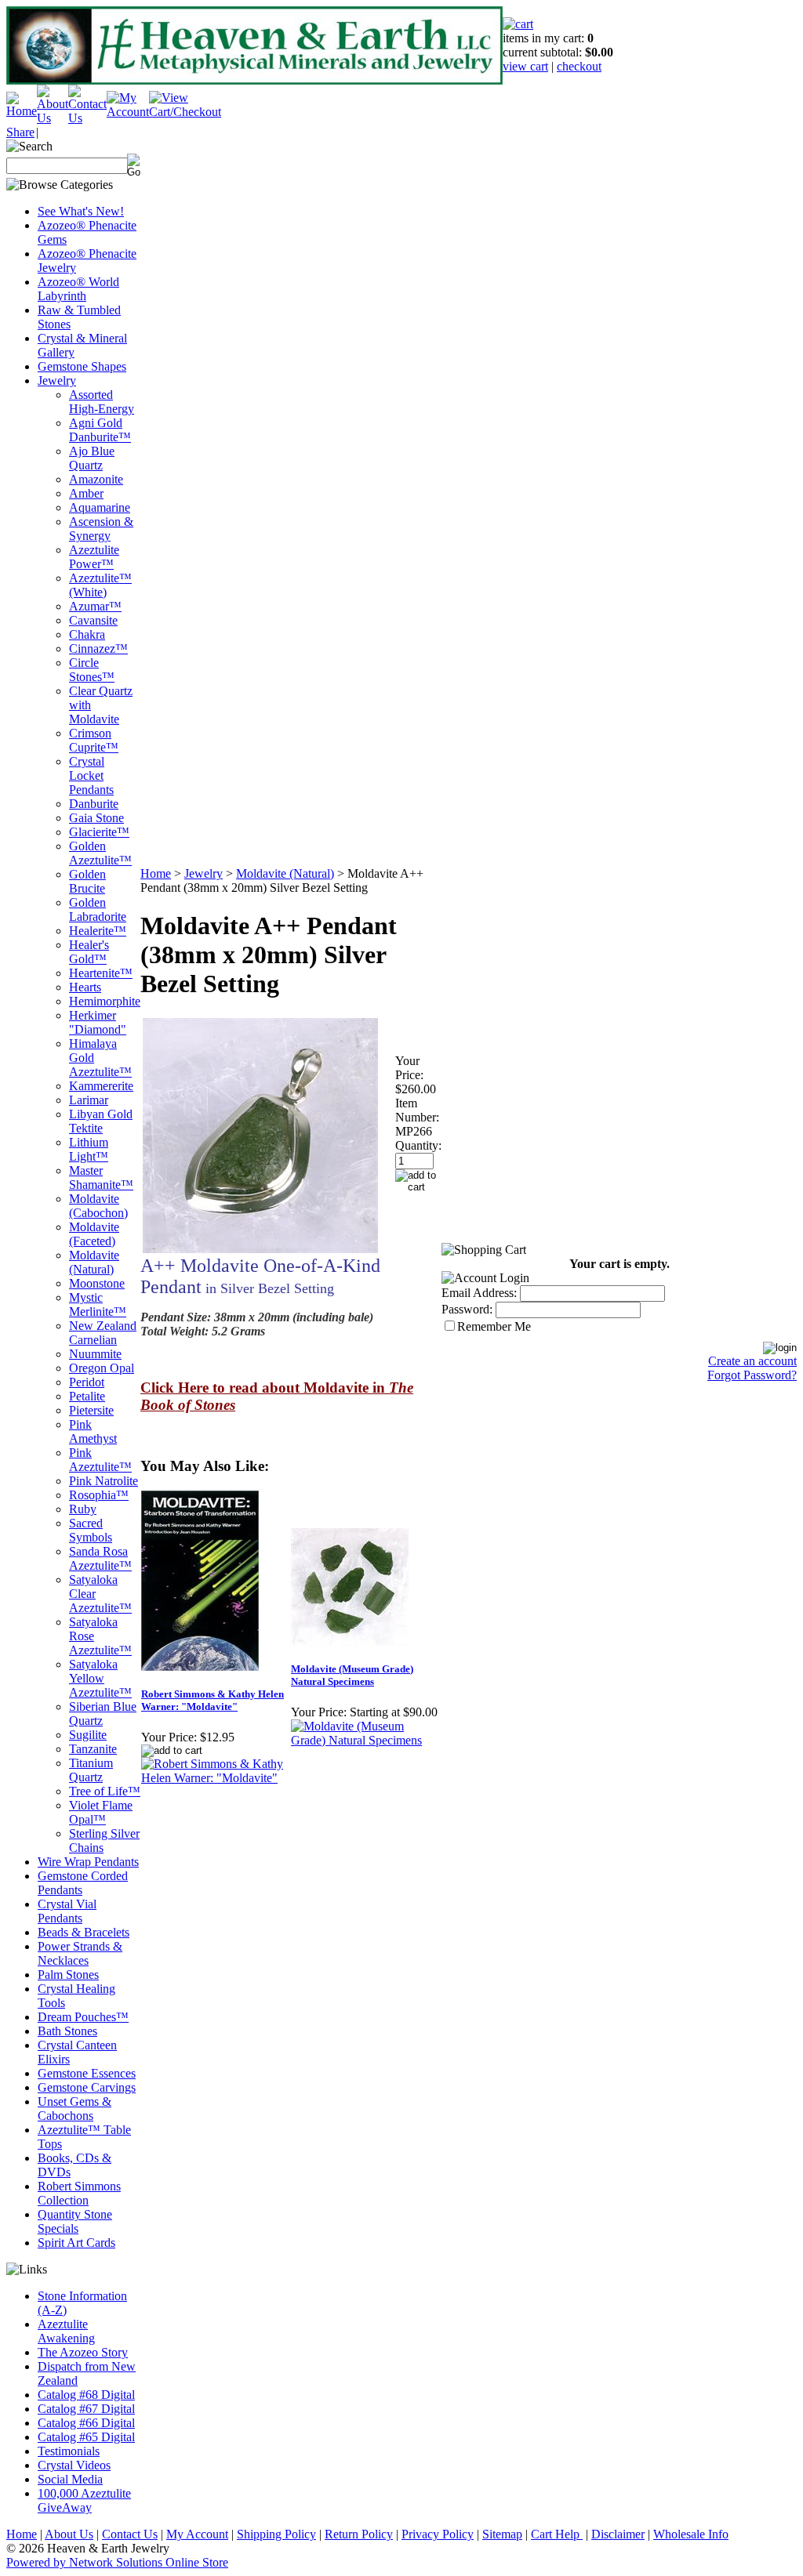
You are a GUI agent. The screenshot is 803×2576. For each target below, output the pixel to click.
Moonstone (97, 1283)
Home (156, 873)
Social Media (70, 2479)
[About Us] (53, 118)
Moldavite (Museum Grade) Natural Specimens (352, 1675)
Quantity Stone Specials (75, 2221)
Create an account (752, 1361)
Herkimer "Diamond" (98, 1022)
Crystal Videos (74, 2465)
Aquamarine (100, 507)
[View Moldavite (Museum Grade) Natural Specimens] (365, 1740)
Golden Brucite (87, 881)
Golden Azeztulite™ (100, 853)
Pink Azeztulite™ (100, 1460)
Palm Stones (68, 1975)
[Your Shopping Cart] (518, 24)
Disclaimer (618, 2534)
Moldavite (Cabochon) (98, 1206)
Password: (467, 1309)
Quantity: (418, 1145)
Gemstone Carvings (87, 2087)
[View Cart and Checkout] (185, 112)
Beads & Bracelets (84, 1932)
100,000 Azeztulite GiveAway (84, 2500)
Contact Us (130, 2534)
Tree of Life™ (105, 1791)
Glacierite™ (99, 832)
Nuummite (95, 1354)
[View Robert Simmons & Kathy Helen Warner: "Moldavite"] (215, 1778)
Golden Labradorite (98, 909)
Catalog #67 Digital (86, 2409)
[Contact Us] (87, 118)
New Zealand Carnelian (103, 1333)
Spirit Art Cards (76, 2243)
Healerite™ (98, 931)
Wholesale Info (691, 2534)
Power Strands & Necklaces (80, 1953)
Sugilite (88, 1735)
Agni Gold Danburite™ (100, 430)
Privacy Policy (438, 2534)
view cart (525, 66)
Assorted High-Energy (102, 402)
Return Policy (359, 2534)
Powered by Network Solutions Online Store (117, 2562)
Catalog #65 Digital (86, 2437)
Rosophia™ (99, 1495)
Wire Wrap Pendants (88, 1862)
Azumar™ (95, 606)
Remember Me (494, 1326)
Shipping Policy (276, 2534)
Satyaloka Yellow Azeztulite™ (100, 1678)
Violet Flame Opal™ (101, 1812)
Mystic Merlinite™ (98, 1304)
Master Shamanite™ (101, 1177)
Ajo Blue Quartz (92, 458)
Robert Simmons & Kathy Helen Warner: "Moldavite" (213, 1700)
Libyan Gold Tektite (101, 1121)
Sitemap (502, 2534)
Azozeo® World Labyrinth (78, 289)
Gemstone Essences (87, 2073)
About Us (69, 2534)
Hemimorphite (105, 1001)
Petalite (87, 1396)
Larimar (89, 1100)
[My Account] (128, 112)
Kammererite (101, 1086)
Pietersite (91, 1410)
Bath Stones (67, 2031)
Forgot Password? (752, 1375)
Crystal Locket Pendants (91, 775)
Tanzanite (93, 1749)
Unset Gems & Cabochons (74, 2109)
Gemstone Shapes (82, 366)
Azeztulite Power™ (94, 557)
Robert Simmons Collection (79, 2193)
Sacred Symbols (91, 1530)
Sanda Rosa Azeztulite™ (100, 1558)
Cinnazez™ (98, 649)
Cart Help (557, 2534)
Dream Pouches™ (83, 2017)
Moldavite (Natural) (94, 1262)
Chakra (87, 634)
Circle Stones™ (92, 670)
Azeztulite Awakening (66, 2331)
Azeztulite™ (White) (100, 585)
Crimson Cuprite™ (94, 740)
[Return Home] (22, 111)
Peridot (87, 1382)
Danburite (94, 804)
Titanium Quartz (91, 1770)
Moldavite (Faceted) (94, 1234)
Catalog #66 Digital (86, 2423)
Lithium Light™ (89, 1149)
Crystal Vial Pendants (67, 1911)
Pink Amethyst (93, 1431)
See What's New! (81, 211)
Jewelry (57, 380)
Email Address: (479, 1293)
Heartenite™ (101, 973)
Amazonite (96, 479)
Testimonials (69, 2451)
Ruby (83, 1509)
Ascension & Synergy (101, 529)
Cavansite (93, 620)
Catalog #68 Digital (86, 2395)
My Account (197, 2534)
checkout (579, 66)
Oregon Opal (102, 1368)
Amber (86, 493)
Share (20, 132)
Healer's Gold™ (89, 952)
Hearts (85, 987)
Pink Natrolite (104, 1481)
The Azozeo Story (83, 2352)
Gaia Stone (96, 818)
